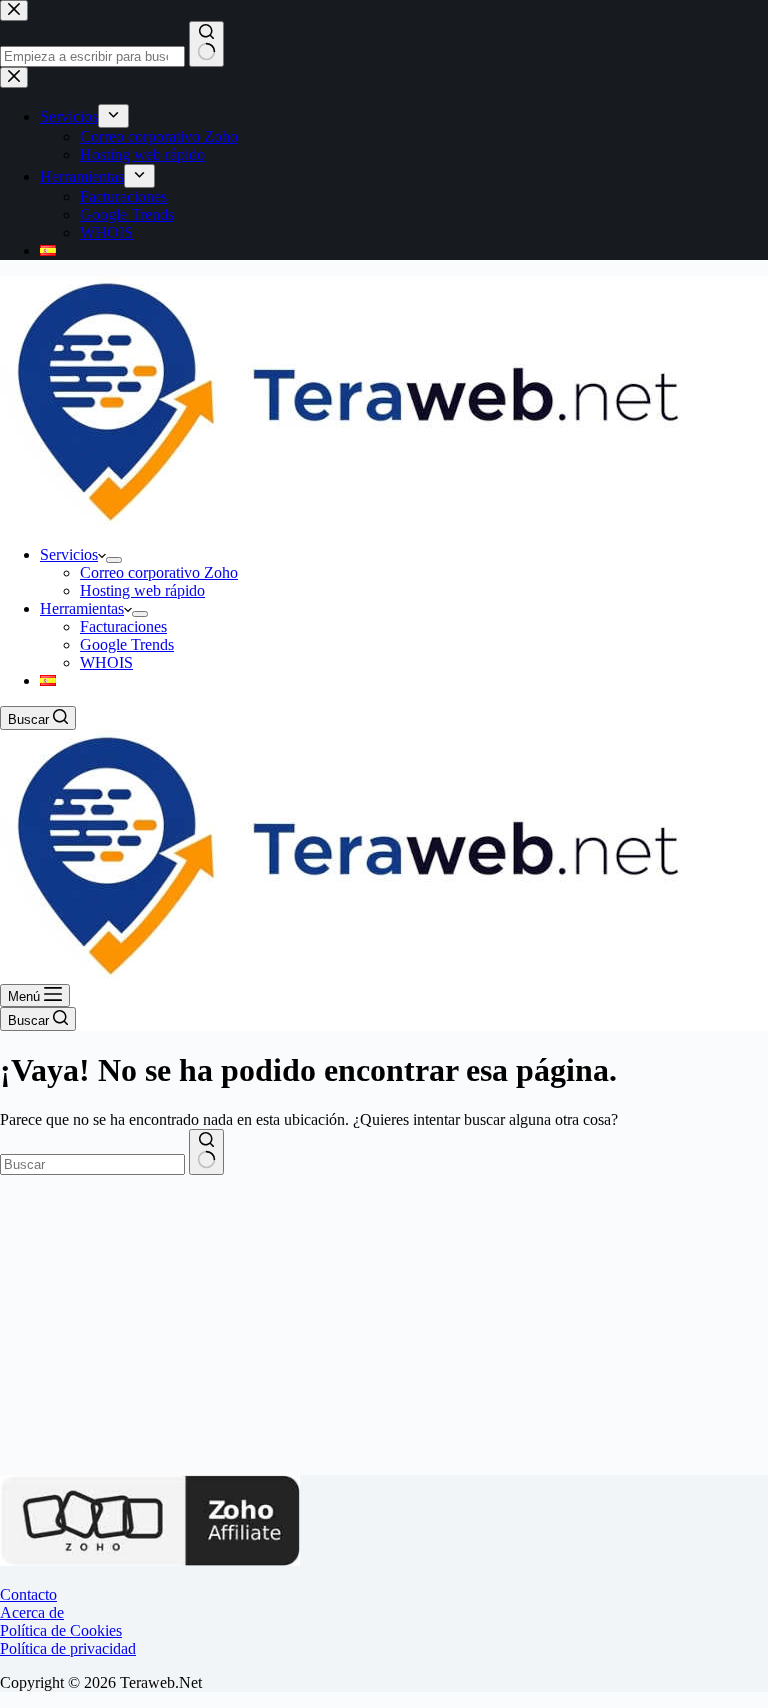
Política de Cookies (61, 1630)
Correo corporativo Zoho (159, 572)
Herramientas (82, 608)
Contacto (28, 1594)
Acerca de (32, 1612)
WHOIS (106, 662)
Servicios (69, 554)
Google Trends (127, 644)
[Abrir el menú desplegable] (114, 560)
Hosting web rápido (142, 590)
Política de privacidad (68, 1648)
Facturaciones (123, 626)
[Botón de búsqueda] (206, 1152)
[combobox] (92, 1164)
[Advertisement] (384, 1325)
